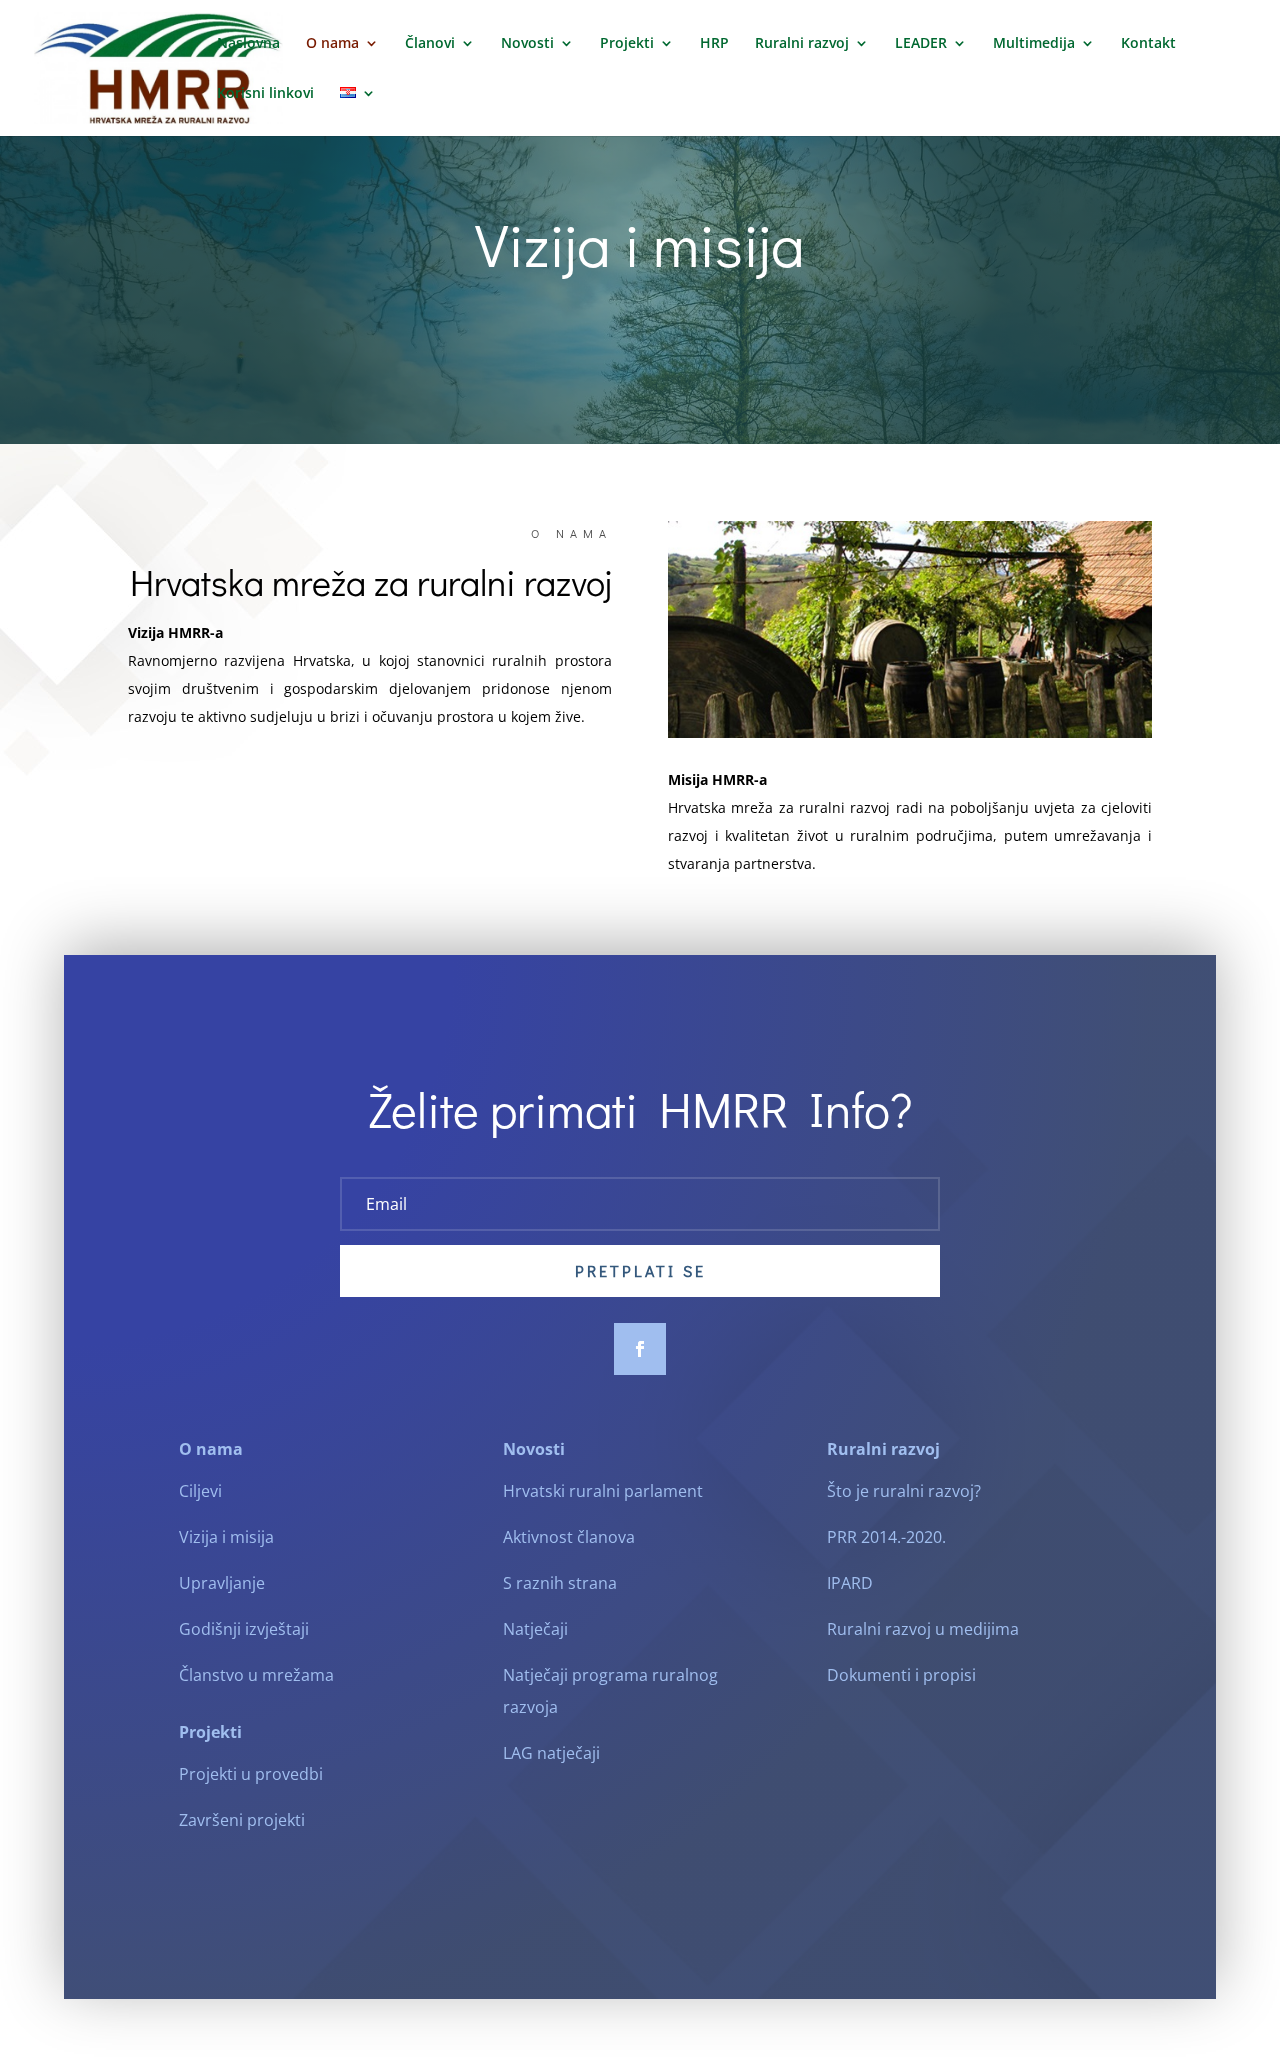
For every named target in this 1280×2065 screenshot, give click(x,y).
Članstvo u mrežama (256, 1675)
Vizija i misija (226, 1537)
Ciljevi (200, 1491)
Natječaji (535, 1629)
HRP (714, 44)
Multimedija (1034, 44)
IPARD (850, 1583)
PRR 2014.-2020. (886, 1537)
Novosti (527, 44)
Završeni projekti (242, 1820)
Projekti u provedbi (251, 1774)
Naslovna (248, 44)
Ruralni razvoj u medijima (923, 1629)
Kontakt (1148, 44)
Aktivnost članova (569, 1537)
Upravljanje (222, 1583)
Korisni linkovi (265, 94)
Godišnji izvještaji (244, 1629)
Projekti (627, 44)
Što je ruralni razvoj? (904, 1491)
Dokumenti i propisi (901, 1675)
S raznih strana (560, 1583)
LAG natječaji (551, 1753)
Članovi (430, 44)
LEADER (921, 44)
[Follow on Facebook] (640, 1349)
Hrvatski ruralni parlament (603, 1491)
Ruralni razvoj (802, 44)
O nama (332, 44)
